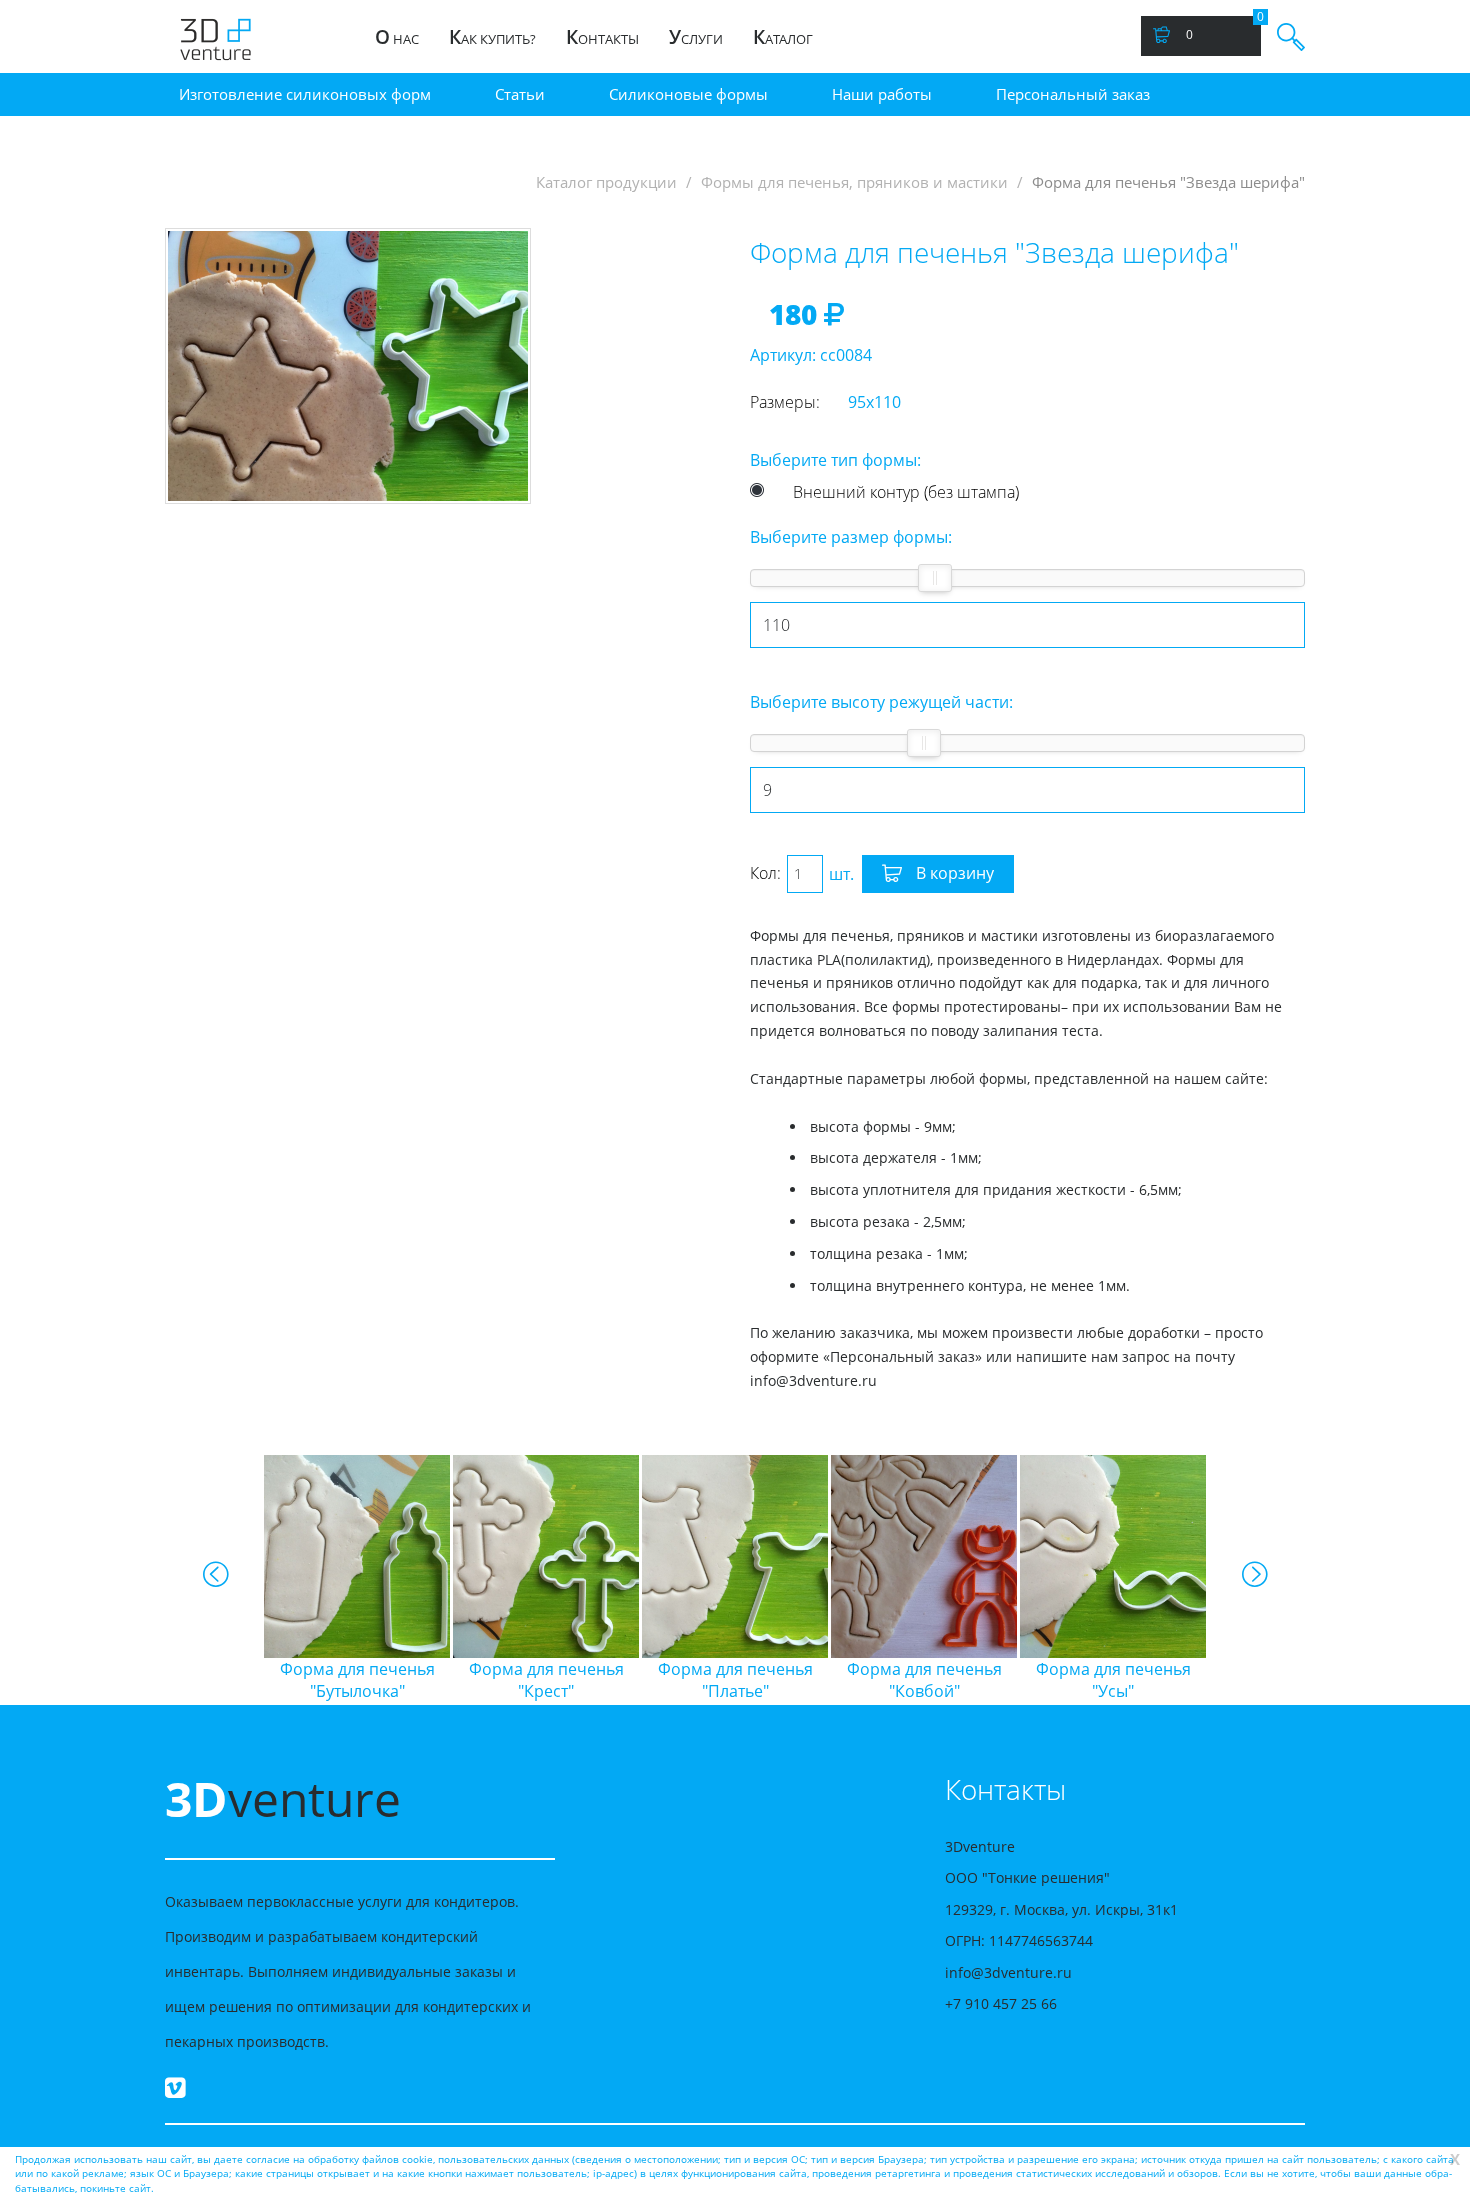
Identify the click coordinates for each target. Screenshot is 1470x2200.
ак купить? (492, 37)
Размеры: (785, 402)
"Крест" (537, 1680)
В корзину (953, 873)
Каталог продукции (606, 182)
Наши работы (882, 94)
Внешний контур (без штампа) (906, 492)
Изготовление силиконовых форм (305, 94)
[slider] (935, 578)
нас (397, 37)
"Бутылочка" (348, 1680)
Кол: (765, 873)
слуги (696, 37)
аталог (783, 37)
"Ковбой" (915, 1680)
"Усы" (1104, 1680)
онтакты (602, 37)
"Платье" (726, 1680)
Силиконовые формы (688, 94)
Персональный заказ (1073, 94)
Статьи (520, 94)
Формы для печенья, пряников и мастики (854, 182)
